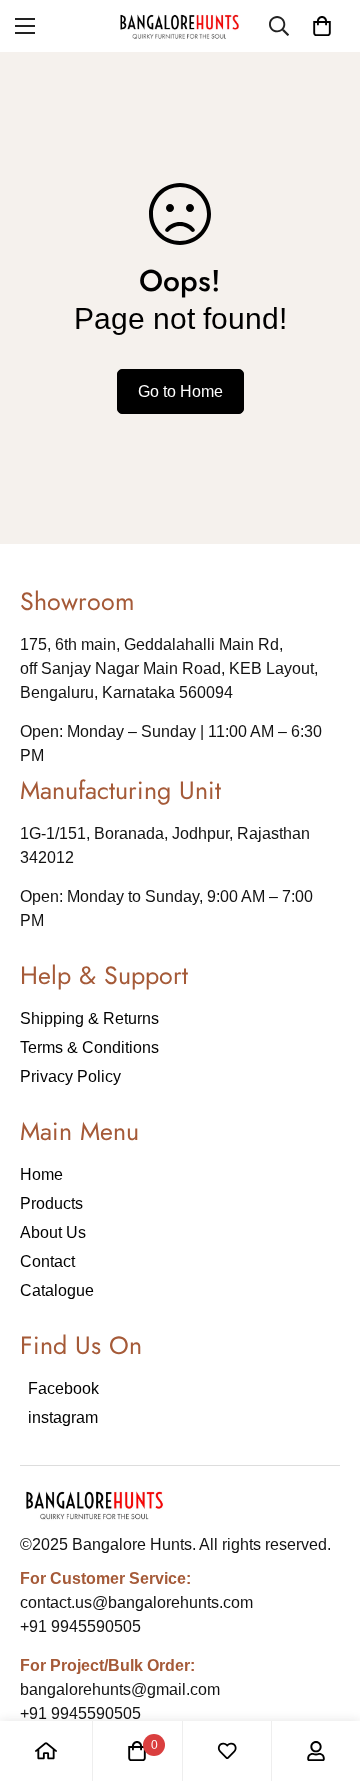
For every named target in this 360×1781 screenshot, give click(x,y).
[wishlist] (227, 1751)
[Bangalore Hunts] (180, 26)
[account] (316, 1751)
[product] (46, 1751)
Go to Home (180, 391)
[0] (322, 26)
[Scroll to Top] (324, 1675)
